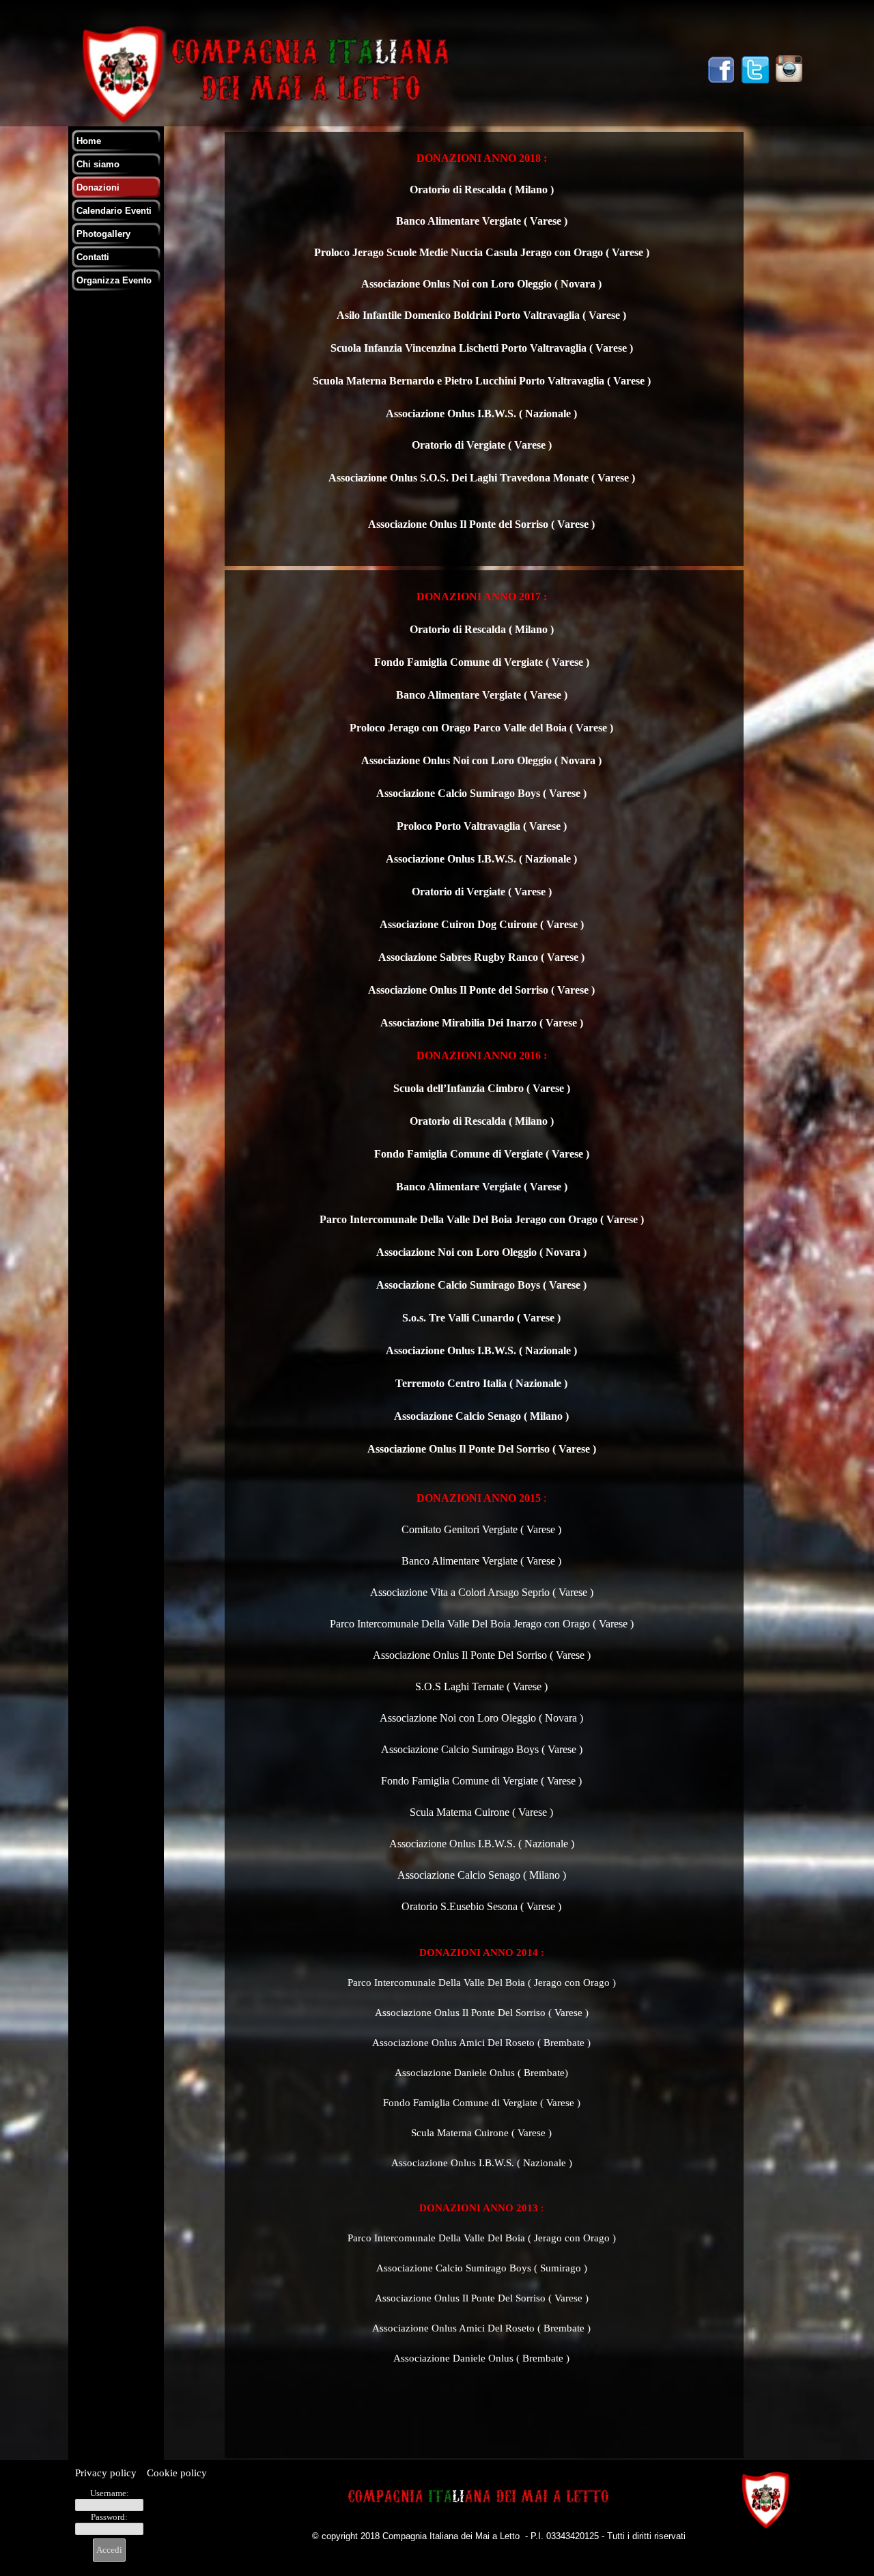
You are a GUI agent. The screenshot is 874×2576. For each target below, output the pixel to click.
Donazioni (98, 187)
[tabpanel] (481, 349)
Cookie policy (177, 2473)
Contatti (93, 257)
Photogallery (103, 234)
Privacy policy (107, 2473)
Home (89, 141)
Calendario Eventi (114, 211)
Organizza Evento (114, 280)
